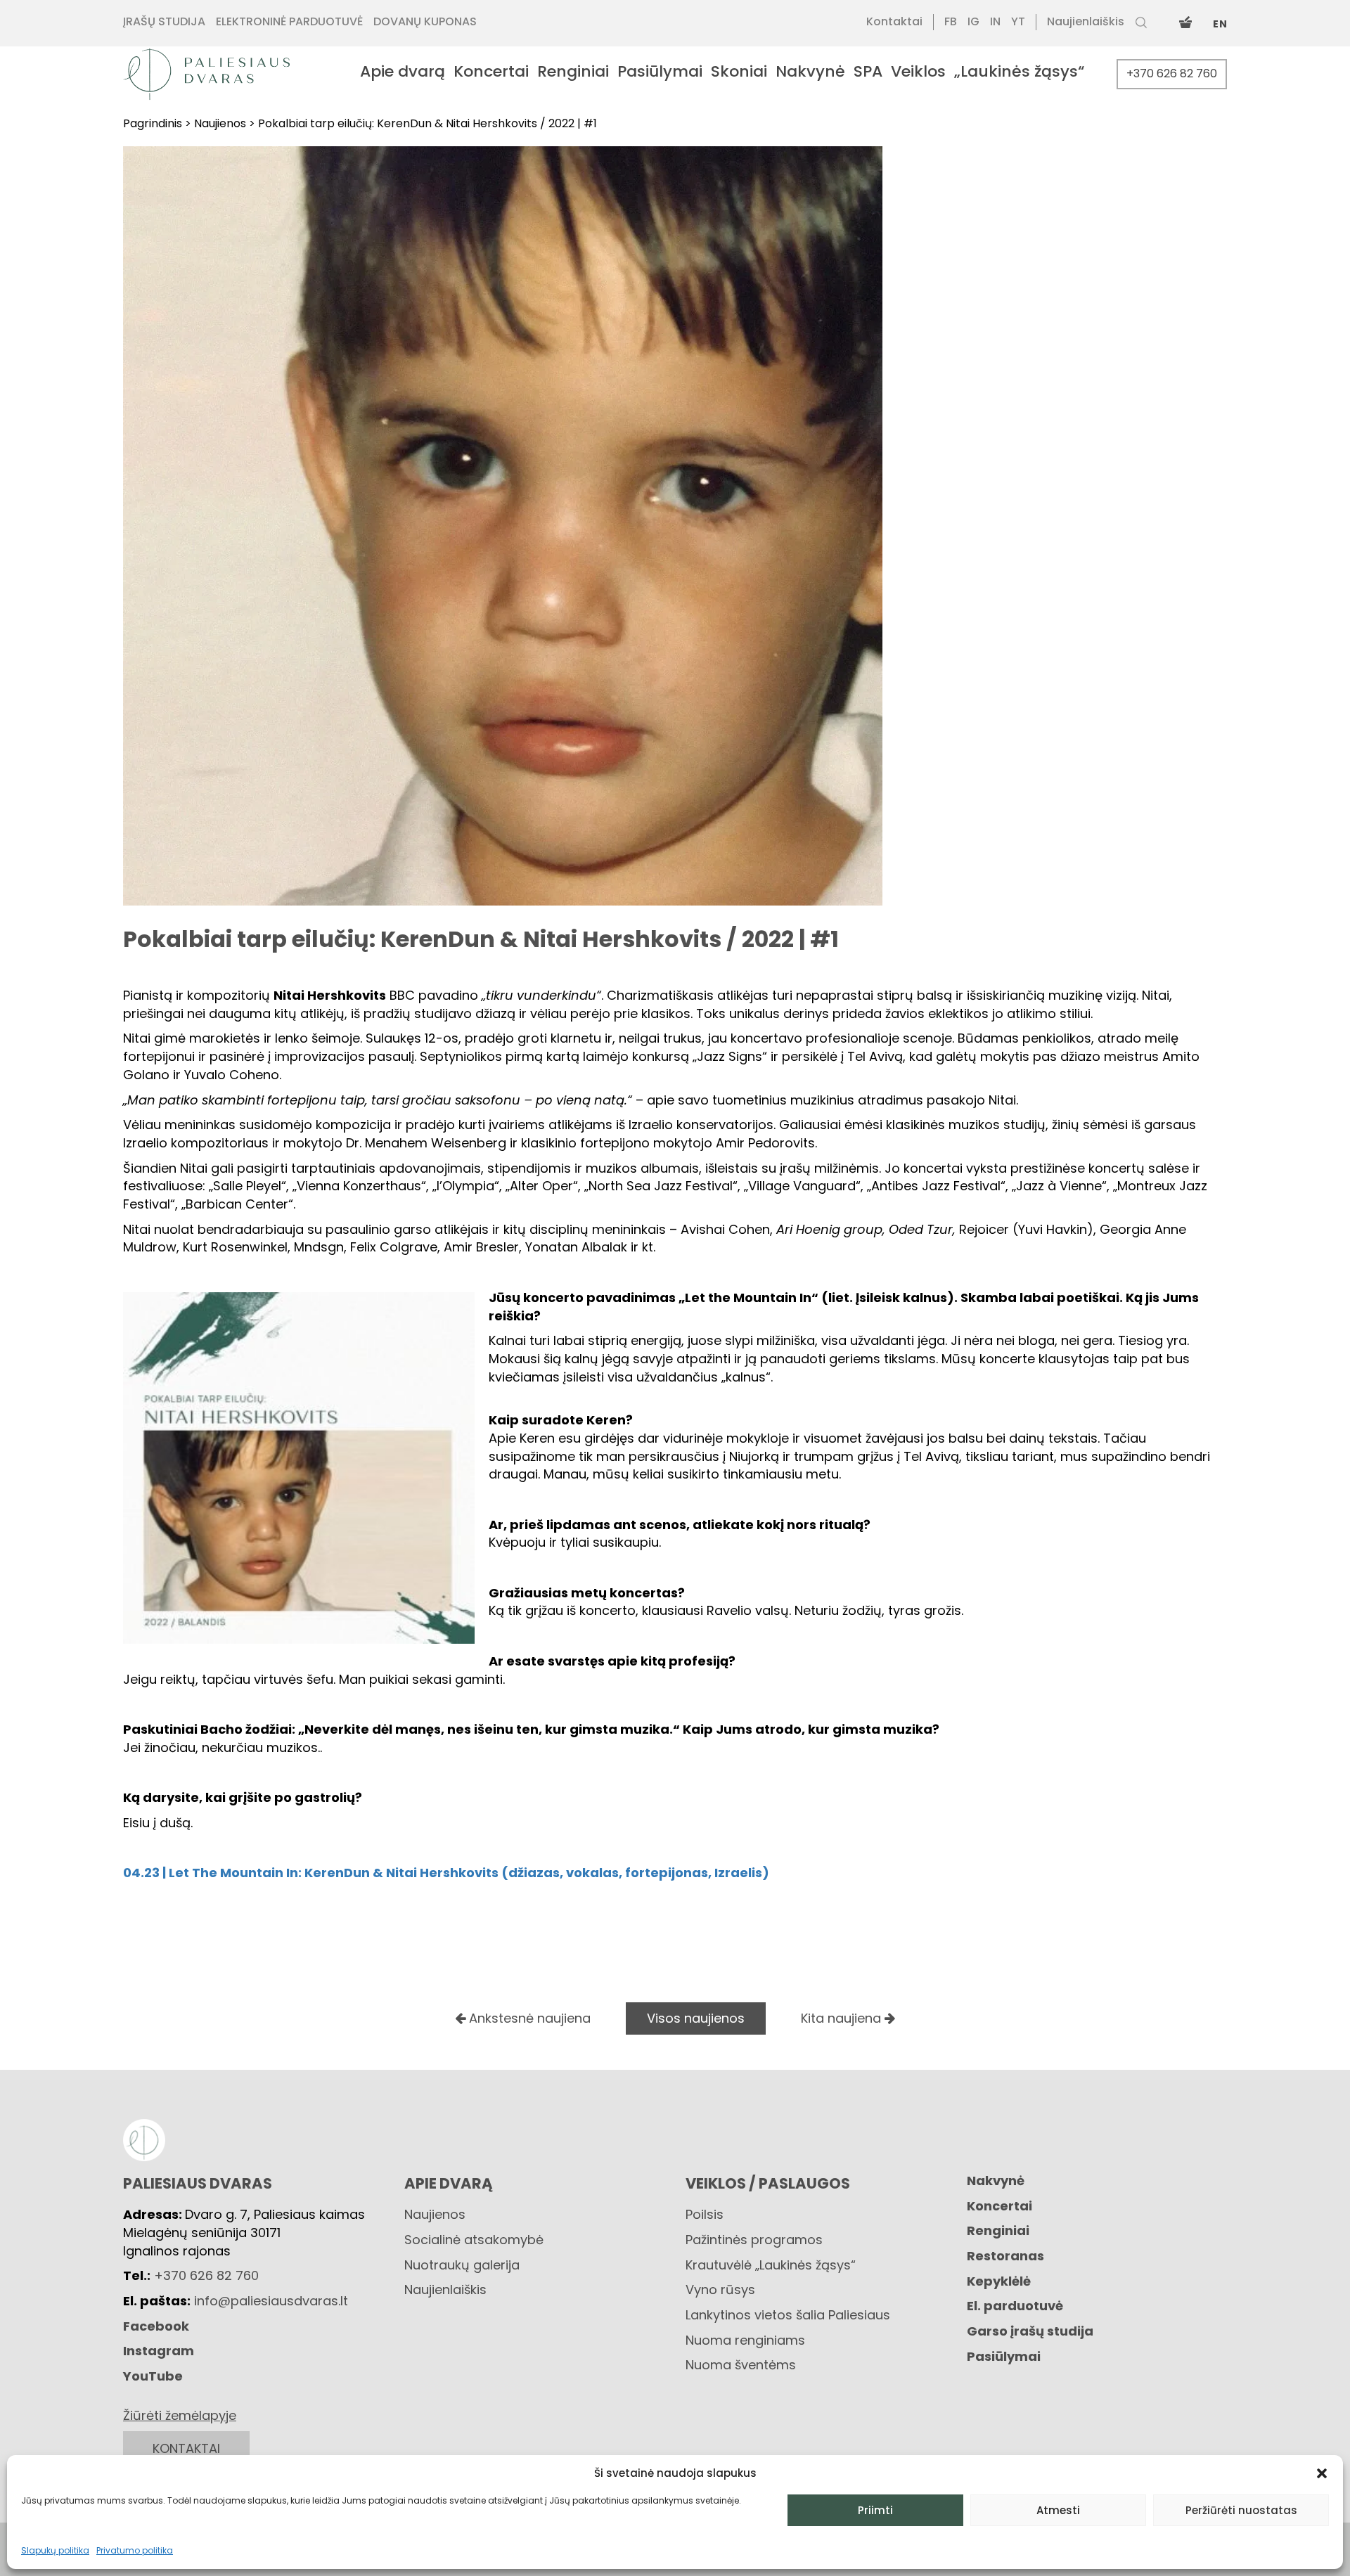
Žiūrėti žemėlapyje (180, 2415)
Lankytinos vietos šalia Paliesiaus (788, 2315)
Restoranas (1005, 2256)
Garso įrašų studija (1030, 2331)
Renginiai (998, 2230)
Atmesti (1058, 2510)
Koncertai (999, 2206)
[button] (1322, 2473)
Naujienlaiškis (445, 2290)
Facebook (156, 2326)
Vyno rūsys (720, 2290)
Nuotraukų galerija (462, 2265)
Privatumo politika (135, 2550)
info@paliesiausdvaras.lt (271, 2301)
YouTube (153, 2376)
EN (1220, 24)
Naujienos (435, 2214)
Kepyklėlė (999, 2281)
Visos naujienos (696, 2018)
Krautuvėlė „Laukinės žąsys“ (771, 2265)
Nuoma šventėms (741, 2365)
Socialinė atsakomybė (474, 2240)
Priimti (875, 2510)
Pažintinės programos (754, 2240)
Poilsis (705, 2214)
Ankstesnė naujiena (528, 2018)
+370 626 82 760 (1172, 73)
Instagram (159, 2351)
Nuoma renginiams (745, 2340)
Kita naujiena (843, 2018)
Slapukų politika (55, 2550)
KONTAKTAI (186, 2448)
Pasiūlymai (1004, 2356)
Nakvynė (996, 2181)
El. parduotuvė (1015, 2306)
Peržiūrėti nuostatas (1241, 2510)
